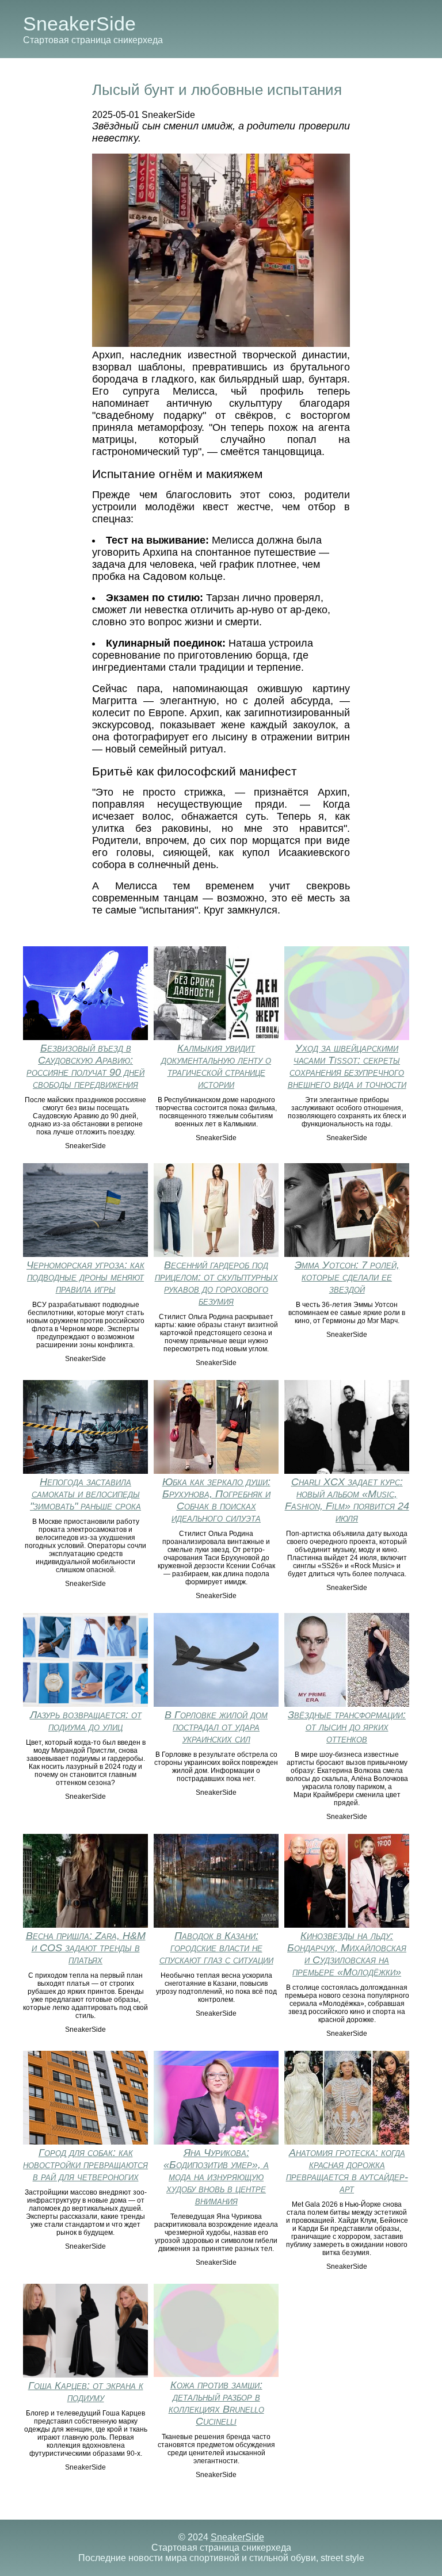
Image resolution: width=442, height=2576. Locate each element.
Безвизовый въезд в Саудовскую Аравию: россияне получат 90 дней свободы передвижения (85, 1066)
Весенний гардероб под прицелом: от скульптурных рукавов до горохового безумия (216, 1283)
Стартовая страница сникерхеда (93, 40)
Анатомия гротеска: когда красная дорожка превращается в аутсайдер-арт (347, 2171)
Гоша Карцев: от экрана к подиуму (86, 2392)
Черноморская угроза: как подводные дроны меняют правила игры (85, 1277)
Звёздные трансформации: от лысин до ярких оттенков (347, 1727)
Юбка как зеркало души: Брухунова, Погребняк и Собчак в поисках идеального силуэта (216, 1500)
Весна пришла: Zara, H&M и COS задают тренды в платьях (86, 1948)
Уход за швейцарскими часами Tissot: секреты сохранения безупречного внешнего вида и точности (347, 1066)
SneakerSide (79, 24)
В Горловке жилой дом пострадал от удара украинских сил (216, 1727)
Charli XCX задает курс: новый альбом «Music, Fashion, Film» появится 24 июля (347, 1500)
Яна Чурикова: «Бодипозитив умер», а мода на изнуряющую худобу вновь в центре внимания (216, 2177)
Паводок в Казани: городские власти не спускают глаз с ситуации (216, 1948)
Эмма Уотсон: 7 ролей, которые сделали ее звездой (347, 1277)
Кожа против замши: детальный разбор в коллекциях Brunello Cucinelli (216, 2403)
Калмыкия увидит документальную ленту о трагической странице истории (216, 1066)
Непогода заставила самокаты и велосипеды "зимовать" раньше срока (85, 1494)
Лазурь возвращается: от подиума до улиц (86, 1721)
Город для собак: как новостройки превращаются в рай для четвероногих (85, 2165)
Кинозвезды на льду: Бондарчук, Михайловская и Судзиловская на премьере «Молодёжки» (347, 1954)
